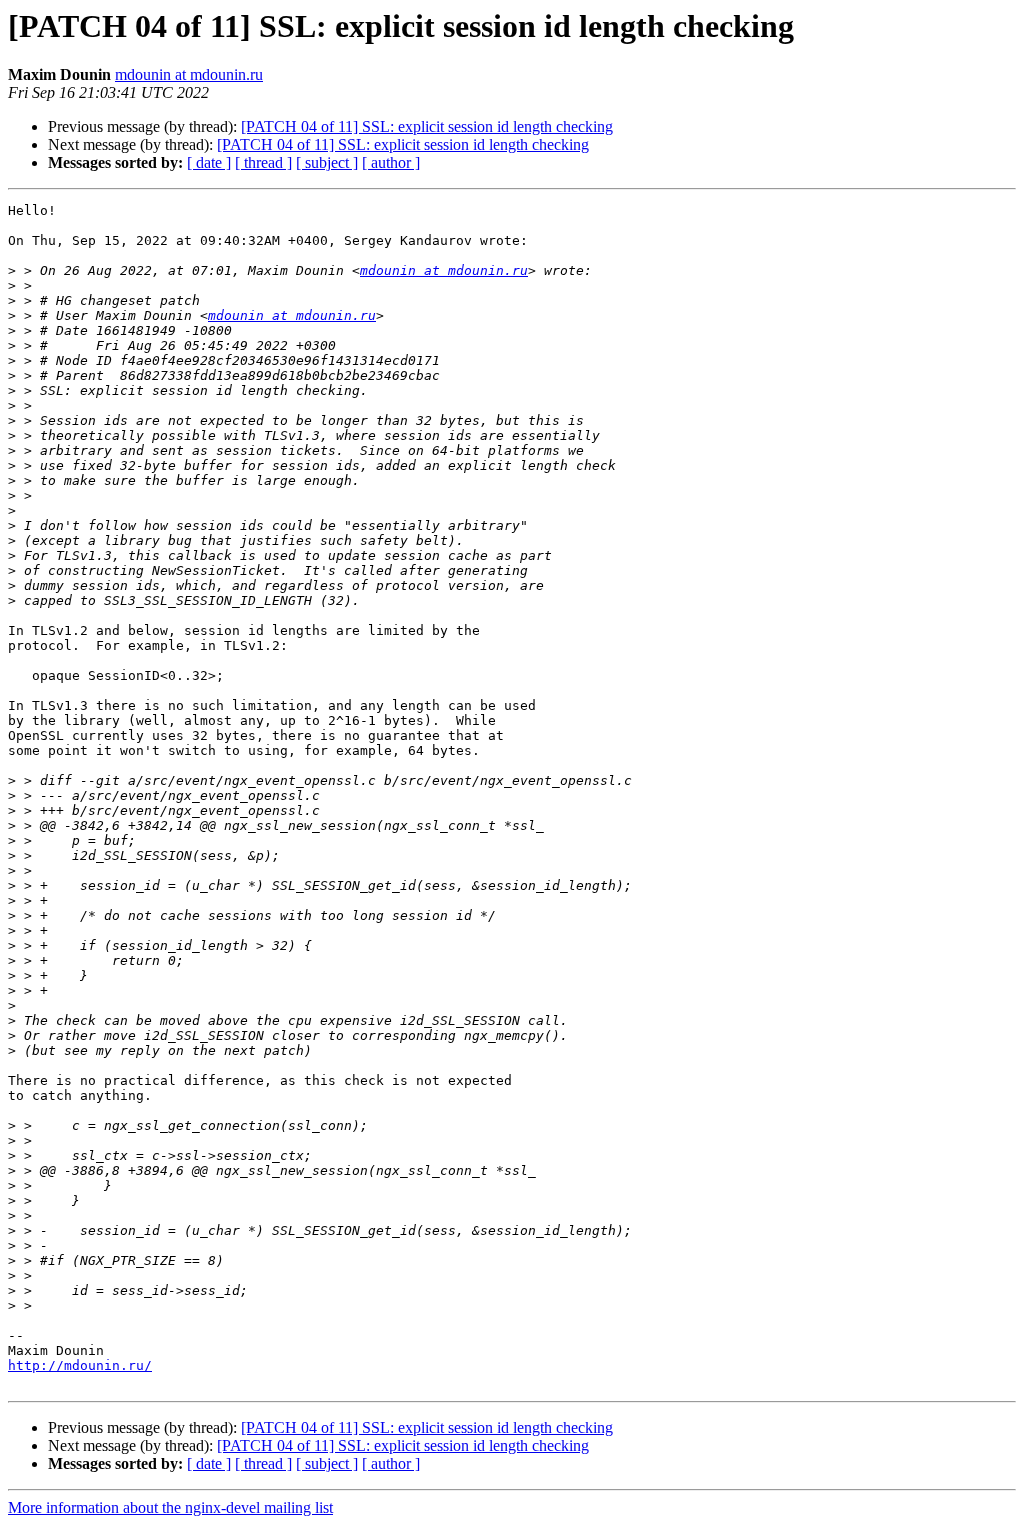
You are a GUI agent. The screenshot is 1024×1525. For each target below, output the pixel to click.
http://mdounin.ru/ (80, 1365)
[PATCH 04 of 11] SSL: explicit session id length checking (427, 126)
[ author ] (391, 162)
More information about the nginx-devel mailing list (170, 1507)
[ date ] (209, 162)
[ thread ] (263, 162)
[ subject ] (327, 162)
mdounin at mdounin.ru (189, 74)
